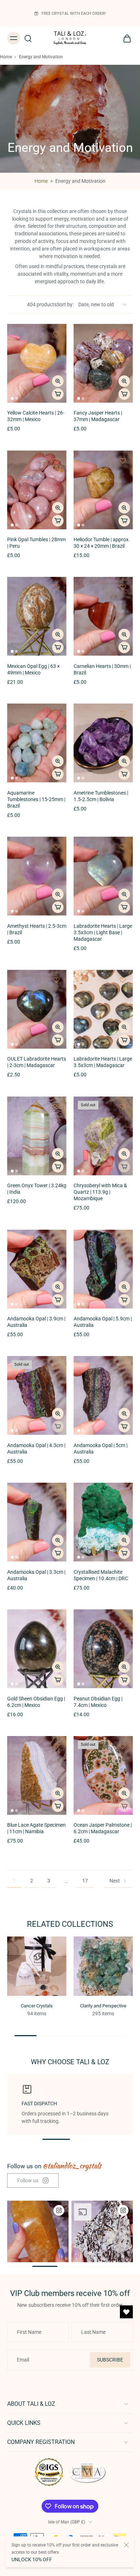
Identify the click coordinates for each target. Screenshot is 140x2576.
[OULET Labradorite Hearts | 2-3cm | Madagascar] (37, 1009)
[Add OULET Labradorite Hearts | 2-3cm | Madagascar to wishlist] (56, 980)
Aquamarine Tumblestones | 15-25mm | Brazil (36, 799)
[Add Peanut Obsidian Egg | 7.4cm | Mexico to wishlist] (123, 1619)
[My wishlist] (126, 2312)
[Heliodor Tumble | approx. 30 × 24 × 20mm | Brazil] (103, 490)
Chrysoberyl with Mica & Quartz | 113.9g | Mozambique (100, 1192)
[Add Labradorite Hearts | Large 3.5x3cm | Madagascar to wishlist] (123, 980)
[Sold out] (124, 1167)
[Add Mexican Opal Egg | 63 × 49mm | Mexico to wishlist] (56, 587)
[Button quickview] (58, 381)
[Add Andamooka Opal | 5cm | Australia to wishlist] (123, 1366)
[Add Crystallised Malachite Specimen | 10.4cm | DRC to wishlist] (123, 1493)
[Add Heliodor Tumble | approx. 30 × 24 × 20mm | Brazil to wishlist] (123, 461)
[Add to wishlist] (56, 1619)
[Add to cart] (58, 394)
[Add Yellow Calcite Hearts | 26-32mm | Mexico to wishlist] (56, 334)
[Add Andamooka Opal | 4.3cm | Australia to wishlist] (56, 1366)
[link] (33, 2181)
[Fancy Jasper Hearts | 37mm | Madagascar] (103, 363)
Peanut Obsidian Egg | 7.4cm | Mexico (98, 1702)
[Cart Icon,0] (125, 38)
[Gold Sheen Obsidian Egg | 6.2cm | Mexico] (37, 1649)
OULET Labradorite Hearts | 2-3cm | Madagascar (37, 1062)
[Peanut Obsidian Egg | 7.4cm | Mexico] (103, 1649)
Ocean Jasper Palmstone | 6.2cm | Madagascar (103, 1828)
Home (6, 57)
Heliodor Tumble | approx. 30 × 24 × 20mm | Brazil (102, 543)
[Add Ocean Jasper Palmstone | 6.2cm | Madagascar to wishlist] (123, 1746)
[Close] (126, 2545)
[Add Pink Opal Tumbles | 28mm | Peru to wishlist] (56, 461)
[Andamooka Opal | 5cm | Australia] (103, 1395)
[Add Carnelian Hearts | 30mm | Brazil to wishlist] (123, 587)
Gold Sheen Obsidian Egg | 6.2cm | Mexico (36, 1702)
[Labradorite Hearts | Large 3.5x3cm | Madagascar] (103, 1009)
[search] (28, 38)
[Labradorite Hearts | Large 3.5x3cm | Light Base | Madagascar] (103, 876)
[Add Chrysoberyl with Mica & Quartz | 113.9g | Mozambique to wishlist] (123, 1107)
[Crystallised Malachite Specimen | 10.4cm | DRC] (103, 1522)
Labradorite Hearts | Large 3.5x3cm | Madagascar (103, 1062)
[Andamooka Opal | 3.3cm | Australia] (37, 1522)
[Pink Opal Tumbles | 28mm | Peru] (37, 490)
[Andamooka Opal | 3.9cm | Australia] (37, 1269)
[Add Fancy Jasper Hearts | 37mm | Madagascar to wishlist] (123, 334)
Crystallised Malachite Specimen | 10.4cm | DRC (101, 1575)
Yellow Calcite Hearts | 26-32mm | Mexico (36, 416)
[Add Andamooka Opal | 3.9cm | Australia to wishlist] (56, 1240)
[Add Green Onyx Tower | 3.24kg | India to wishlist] (56, 1107)
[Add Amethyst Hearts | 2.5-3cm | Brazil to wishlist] (56, 847)
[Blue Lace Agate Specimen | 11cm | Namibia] (37, 1775)
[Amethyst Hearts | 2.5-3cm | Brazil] (37, 876)
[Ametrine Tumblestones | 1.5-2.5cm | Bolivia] (103, 743)
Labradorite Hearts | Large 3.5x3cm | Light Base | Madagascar (103, 933)
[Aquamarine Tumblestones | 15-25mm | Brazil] (37, 743)
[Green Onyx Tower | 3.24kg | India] (37, 1136)
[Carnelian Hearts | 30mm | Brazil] (103, 616)
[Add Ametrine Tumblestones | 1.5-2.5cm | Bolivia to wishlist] (123, 714)
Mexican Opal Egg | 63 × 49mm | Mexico (33, 670)
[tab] (12, 398)
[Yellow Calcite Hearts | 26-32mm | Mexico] (37, 363)
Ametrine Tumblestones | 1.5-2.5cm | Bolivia (101, 796)
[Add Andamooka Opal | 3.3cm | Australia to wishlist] (56, 1493)
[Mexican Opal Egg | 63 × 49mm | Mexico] (37, 616)
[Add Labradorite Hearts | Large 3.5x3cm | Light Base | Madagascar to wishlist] (123, 847)
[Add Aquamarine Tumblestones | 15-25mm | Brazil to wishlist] (56, 714)
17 (85, 1881)
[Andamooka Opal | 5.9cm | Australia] (103, 1269)
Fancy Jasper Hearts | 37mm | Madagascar (98, 416)
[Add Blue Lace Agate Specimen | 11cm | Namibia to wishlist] (56, 1746)
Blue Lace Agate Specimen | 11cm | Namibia (36, 1828)
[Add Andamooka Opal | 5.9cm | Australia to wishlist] (123, 1240)
